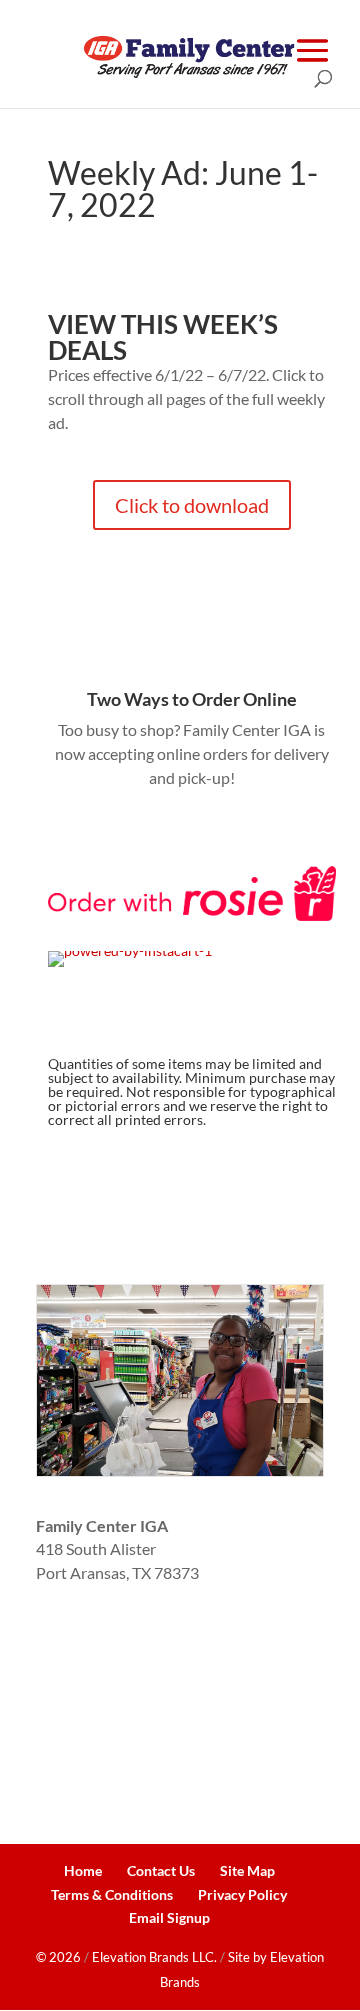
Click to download (192, 505)
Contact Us (161, 1870)
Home (83, 1870)
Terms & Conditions (112, 1894)
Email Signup (169, 1917)
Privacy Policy (242, 1894)
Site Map (247, 1870)
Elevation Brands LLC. (154, 1957)
